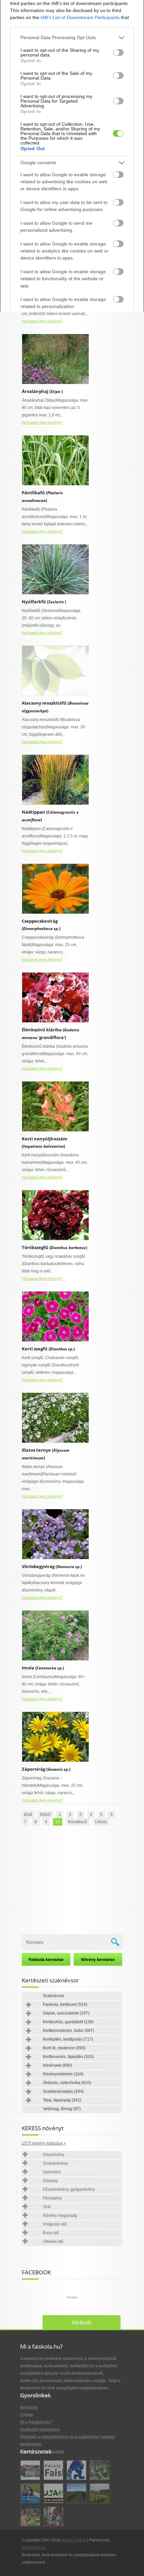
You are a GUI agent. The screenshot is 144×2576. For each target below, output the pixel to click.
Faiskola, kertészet (65, 2004)
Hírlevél (82, 2323)
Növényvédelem (63, 2074)
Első (28, 1815)
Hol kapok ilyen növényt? (42, 321)
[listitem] (72, 38)
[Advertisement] (72, 1881)
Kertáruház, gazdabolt (68, 2022)
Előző (45, 1815)
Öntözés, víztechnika (67, 2083)
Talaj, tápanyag (62, 2100)
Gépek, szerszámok (66, 2013)
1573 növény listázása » (44, 2143)
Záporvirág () (46, 1769)
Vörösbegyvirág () (52, 1566)
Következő (78, 1822)
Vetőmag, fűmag (62, 2109)
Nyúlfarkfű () (44, 602)
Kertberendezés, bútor (68, 2031)
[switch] (118, 53)
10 (58, 1822)
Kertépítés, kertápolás (68, 2039)
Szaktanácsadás (63, 2091)
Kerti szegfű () (48, 1349)
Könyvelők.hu (34, 2548)
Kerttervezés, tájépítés (68, 2057)
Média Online (74, 2540)
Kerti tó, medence (64, 2048)
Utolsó (101, 1822)
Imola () (43, 1668)
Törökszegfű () (54, 1247)
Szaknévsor (54, 1996)
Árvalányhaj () (42, 391)
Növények (57, 2065)
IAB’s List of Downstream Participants (80, 17)
